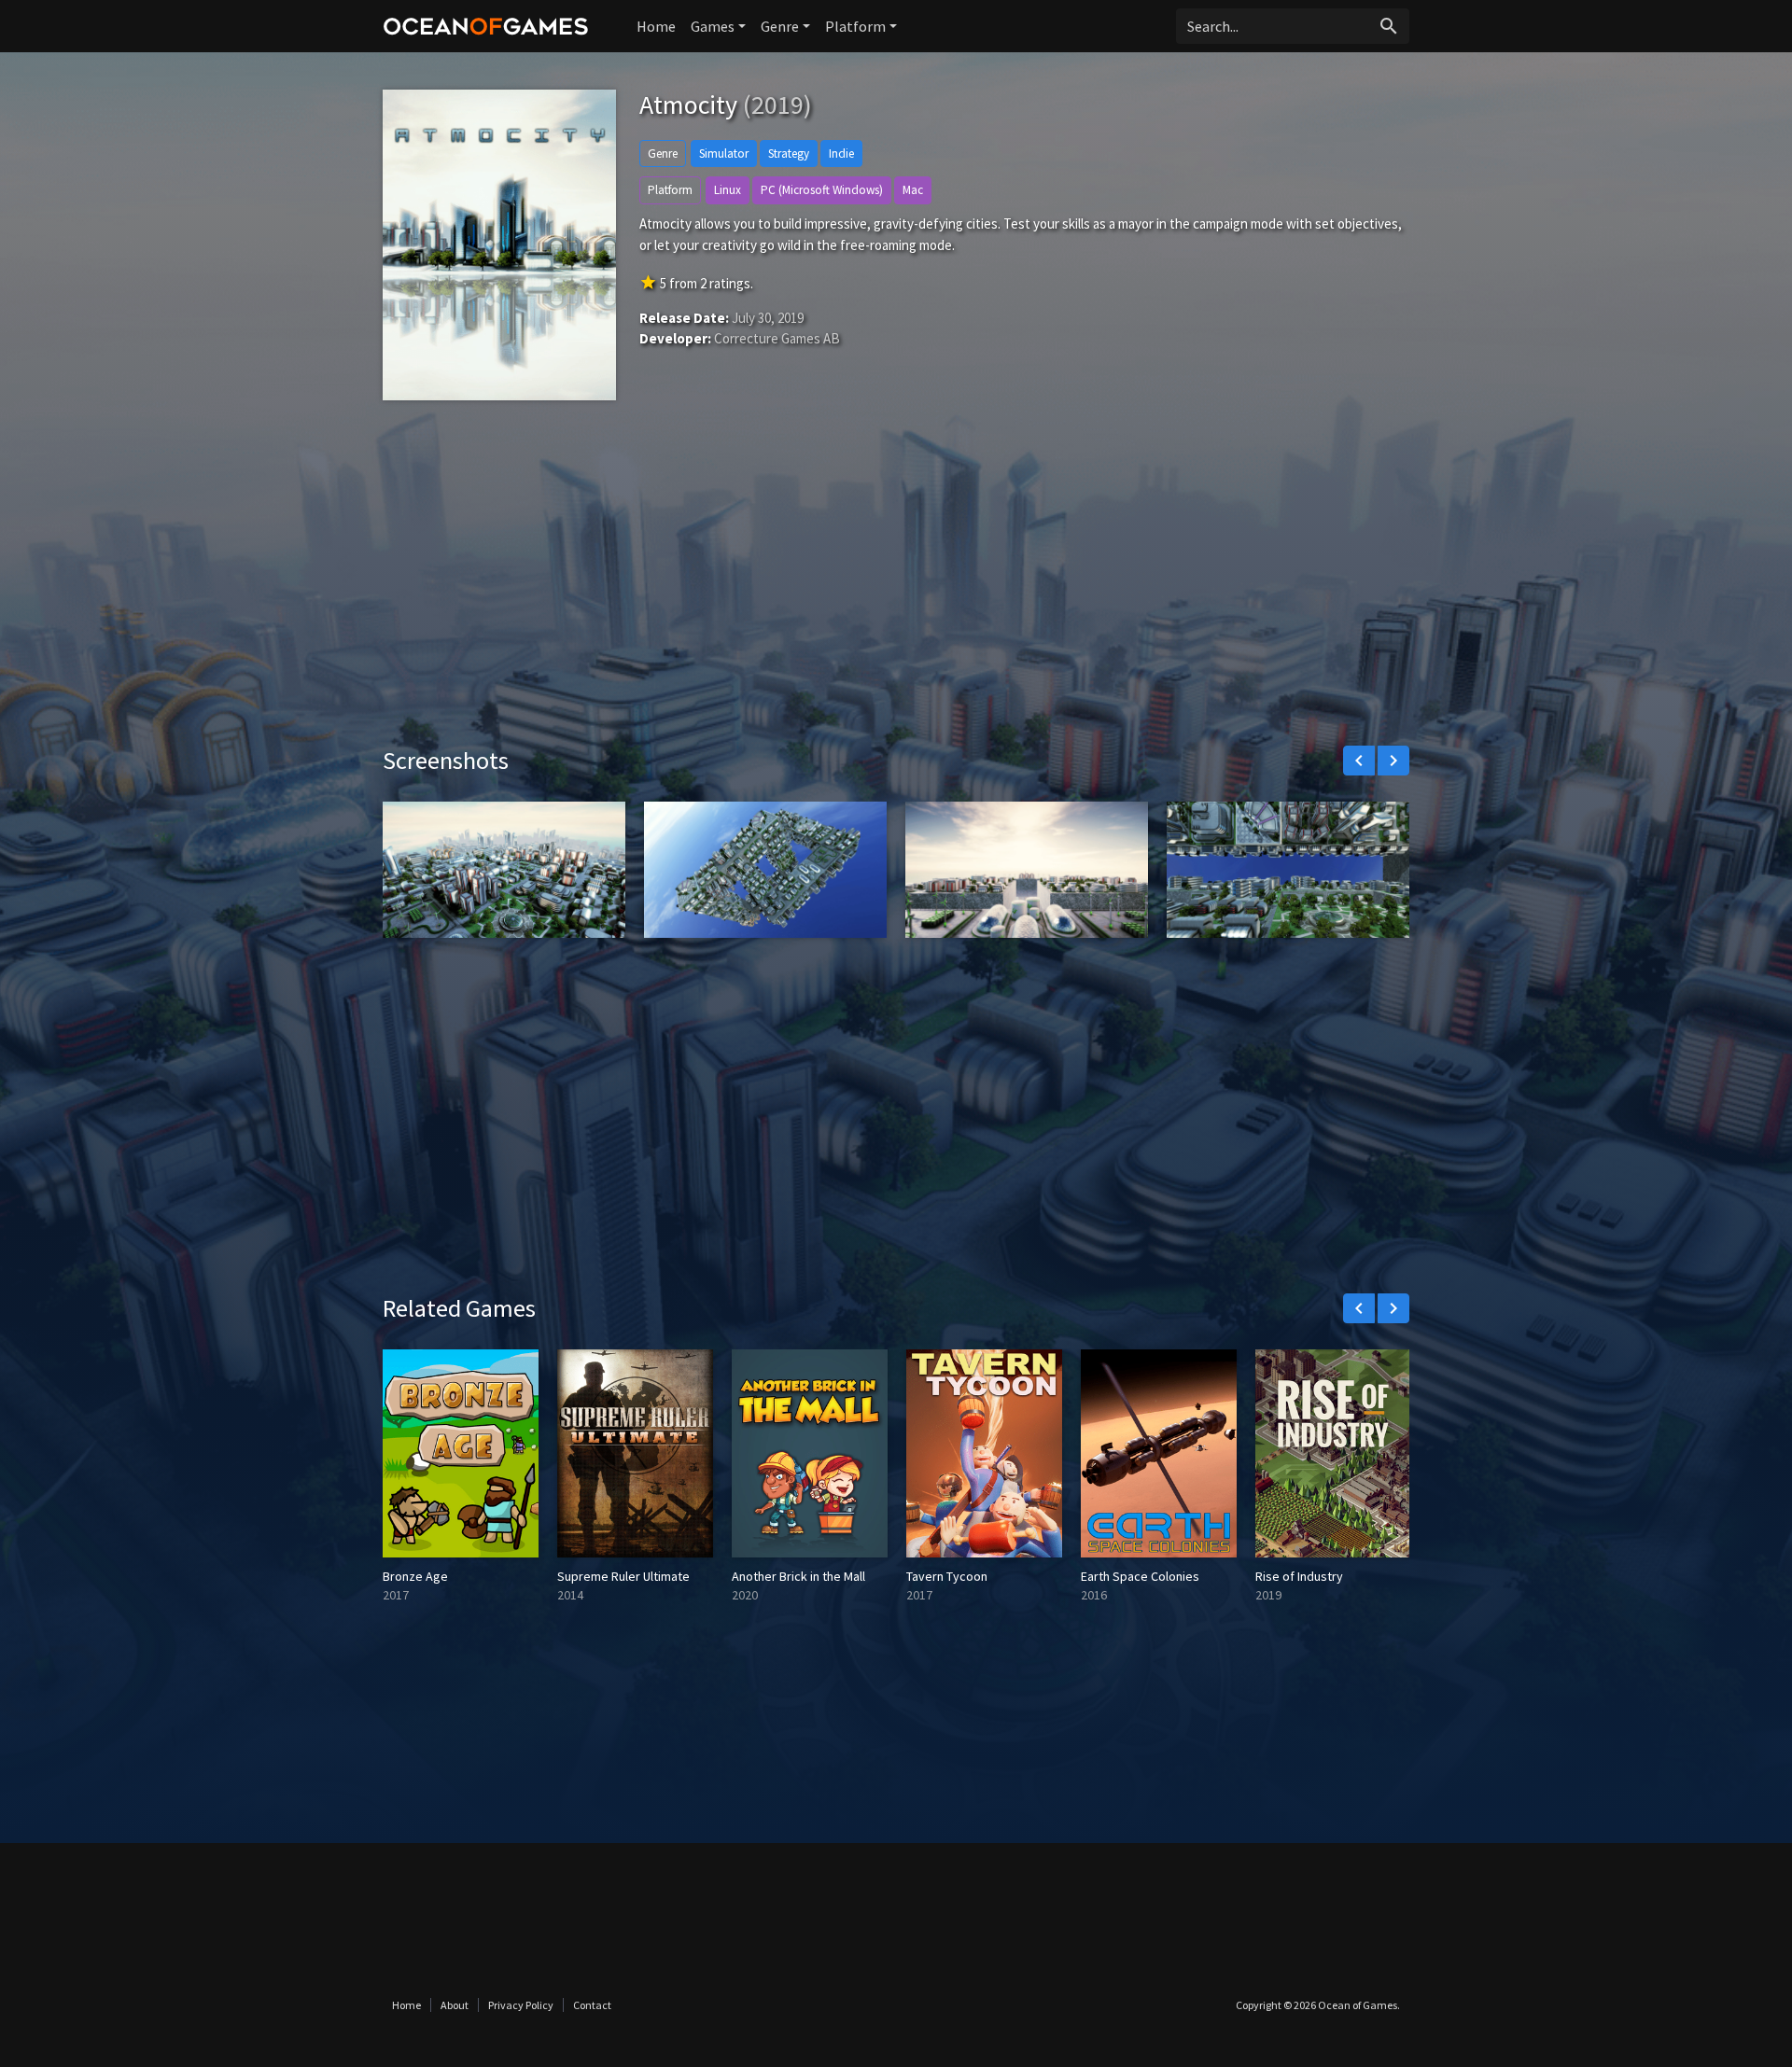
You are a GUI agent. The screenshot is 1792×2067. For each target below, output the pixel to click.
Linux (728, 190)
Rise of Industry (1299, 1576)
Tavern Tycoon (947, 1576)
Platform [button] (855, 26)
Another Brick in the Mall (798, 1576)
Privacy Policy (521, 2005)
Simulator (724, 154)
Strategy (789, 154)
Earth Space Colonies (1140, 1576)
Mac (913, 190)
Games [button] (713, 26)
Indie (841, 154)
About (455, 2005)
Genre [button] (780, 26)
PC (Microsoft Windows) (822, 190)
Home (656, 26)
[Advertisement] (896, 587)
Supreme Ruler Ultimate (623, 1576)
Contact (592, 2005)
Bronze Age (415, 1576)
